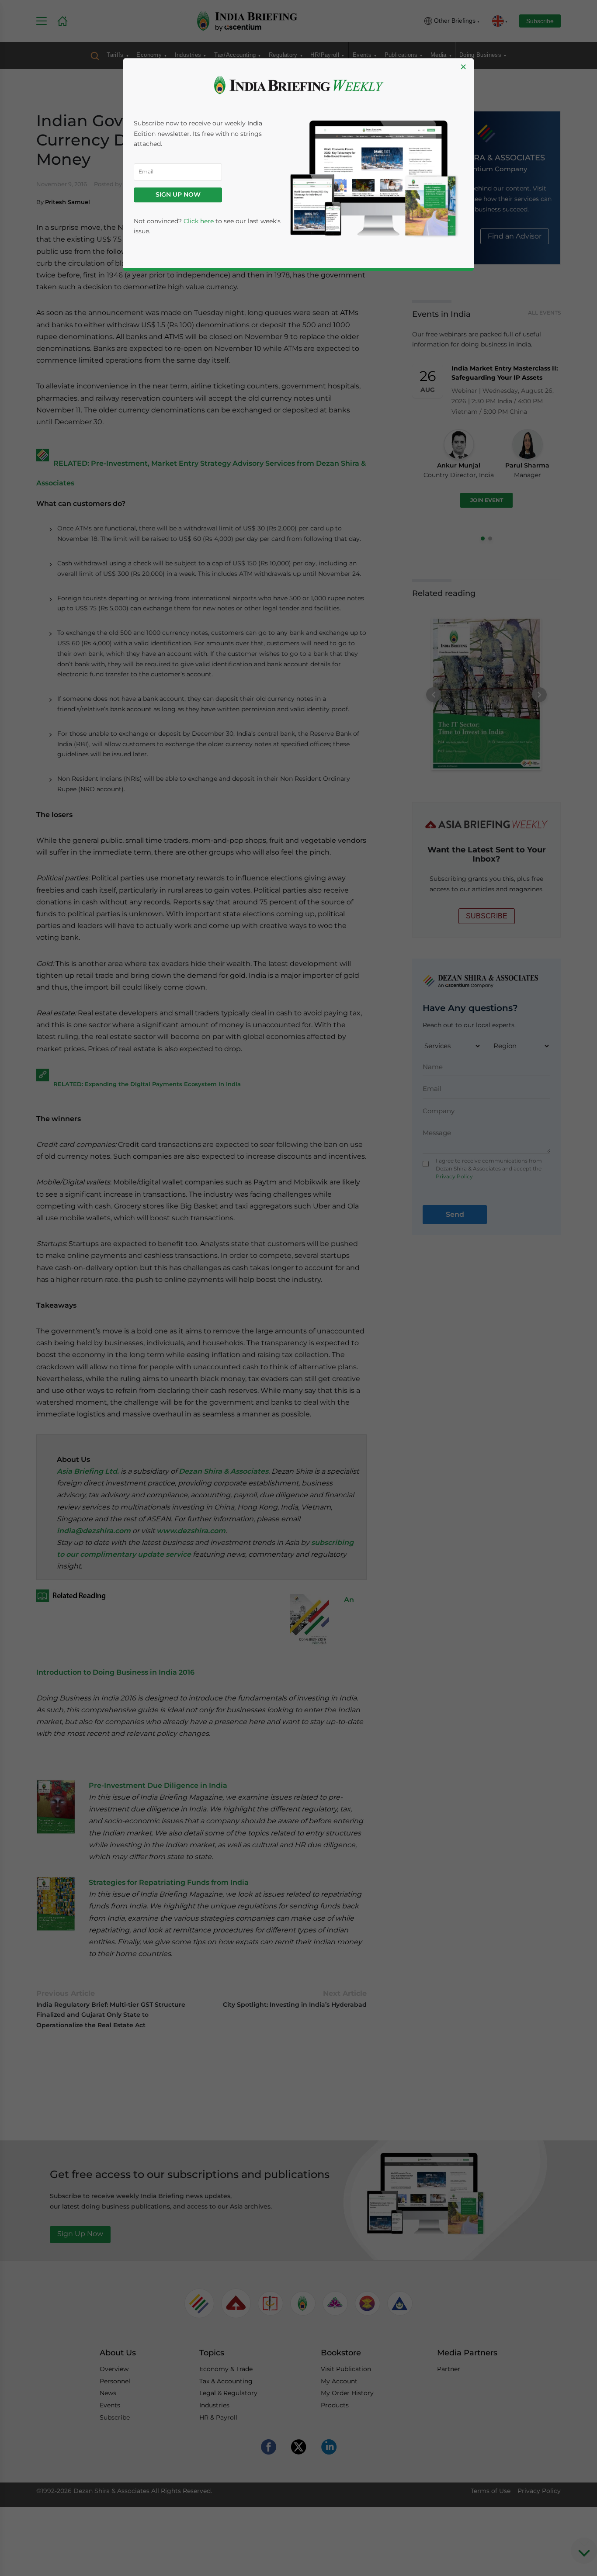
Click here (199, 221)
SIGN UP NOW (178, 195)
